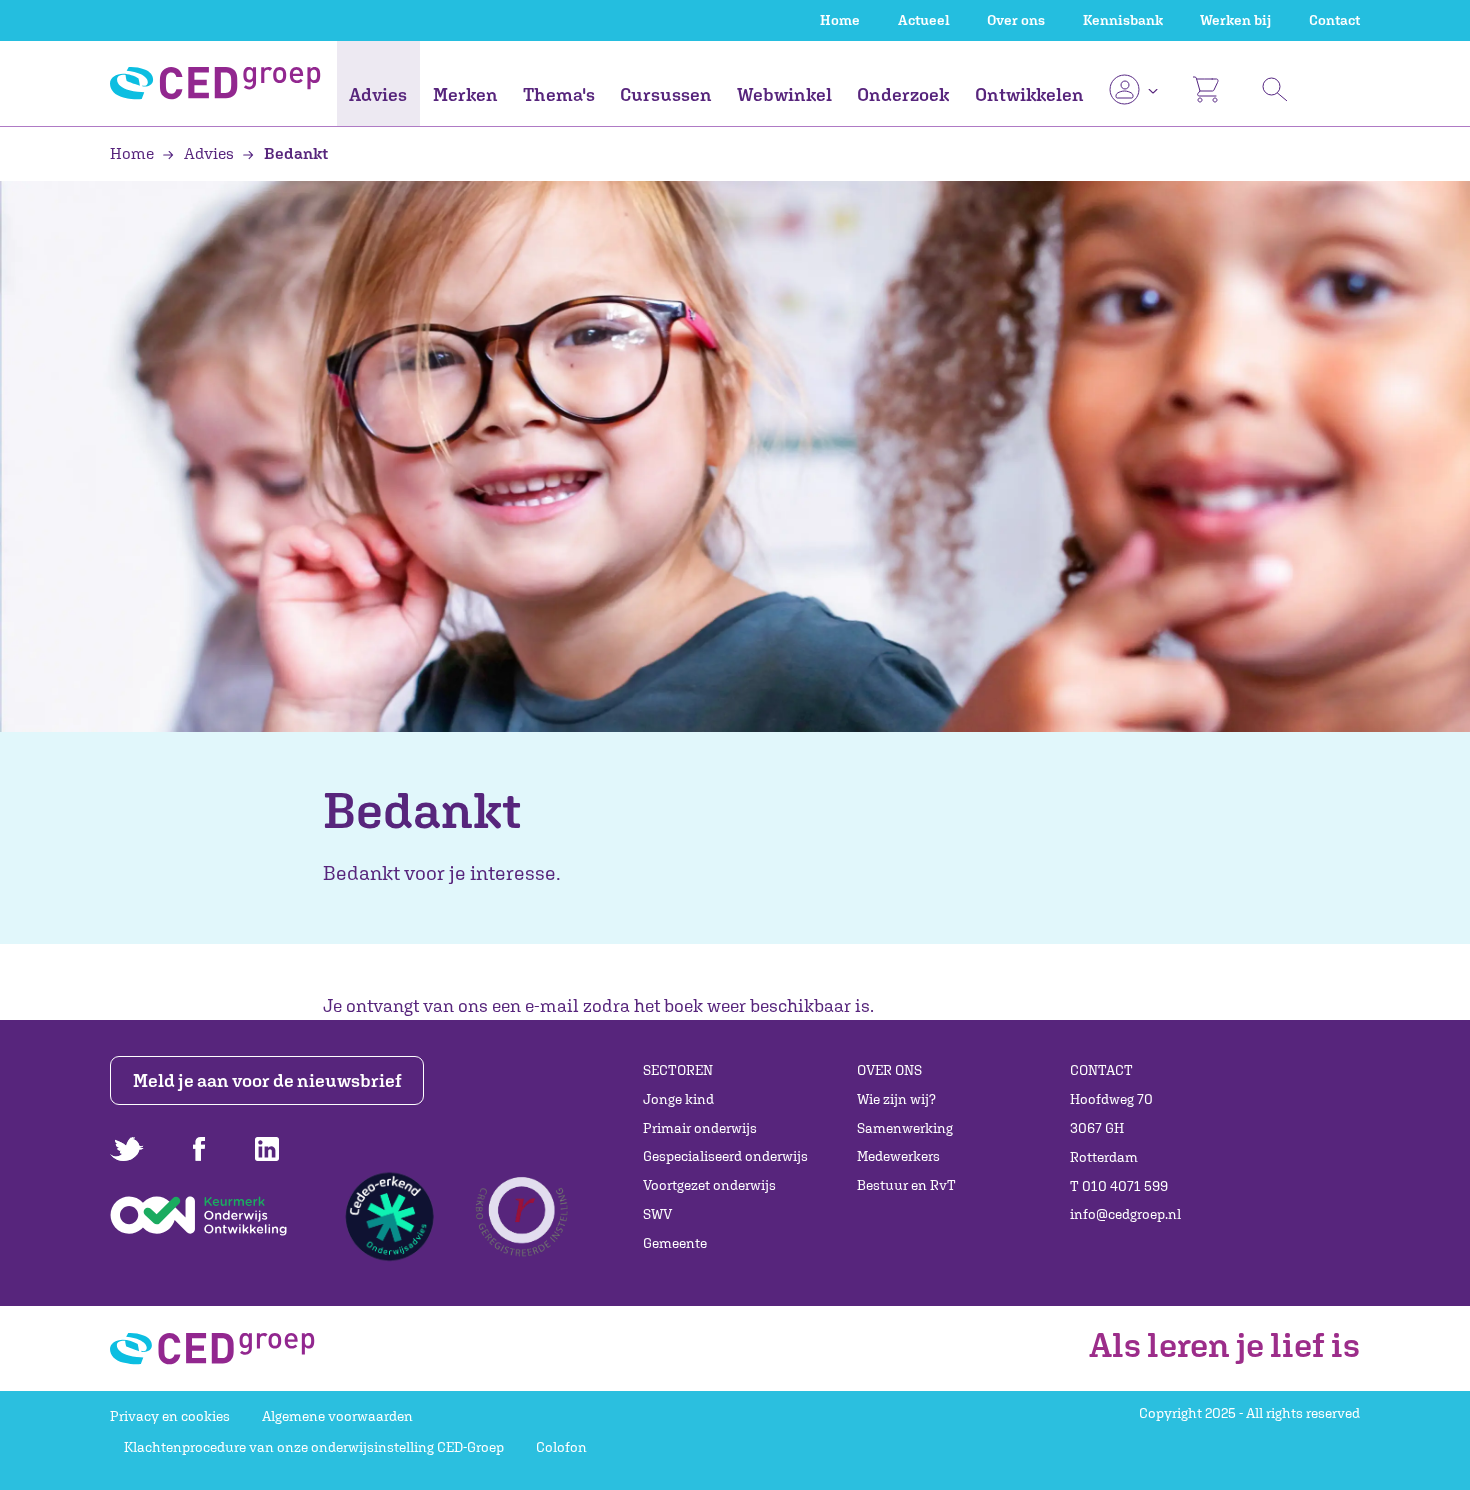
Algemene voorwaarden (337, 1416)
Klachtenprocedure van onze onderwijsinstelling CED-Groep (314, 1447)
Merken (465, 94)
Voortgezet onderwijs (709, 1185)
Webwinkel (784, 94)
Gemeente (675, 1243)
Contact (1334, 20)
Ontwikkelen (1029, 94)
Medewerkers (898, 1156)
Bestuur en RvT (906, 1185)
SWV (657, 1214)
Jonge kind (678, 1099)
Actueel (924, 20)
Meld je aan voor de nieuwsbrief (267, 1080)
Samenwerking (905, 1128)
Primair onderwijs (700, 1128)
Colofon (561, 1447)
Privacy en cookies (170, 1416)
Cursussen (666, 94)
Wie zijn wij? (896, 1099)
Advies (378, 94)
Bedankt (294, 153)
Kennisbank (1123, 20)
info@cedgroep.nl (1125, 1214)
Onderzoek (903, 94)
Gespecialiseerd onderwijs (725, 1156)
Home (840, 20)
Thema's (559, 94)
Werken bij (1235, 20)
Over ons (1016, 20)
